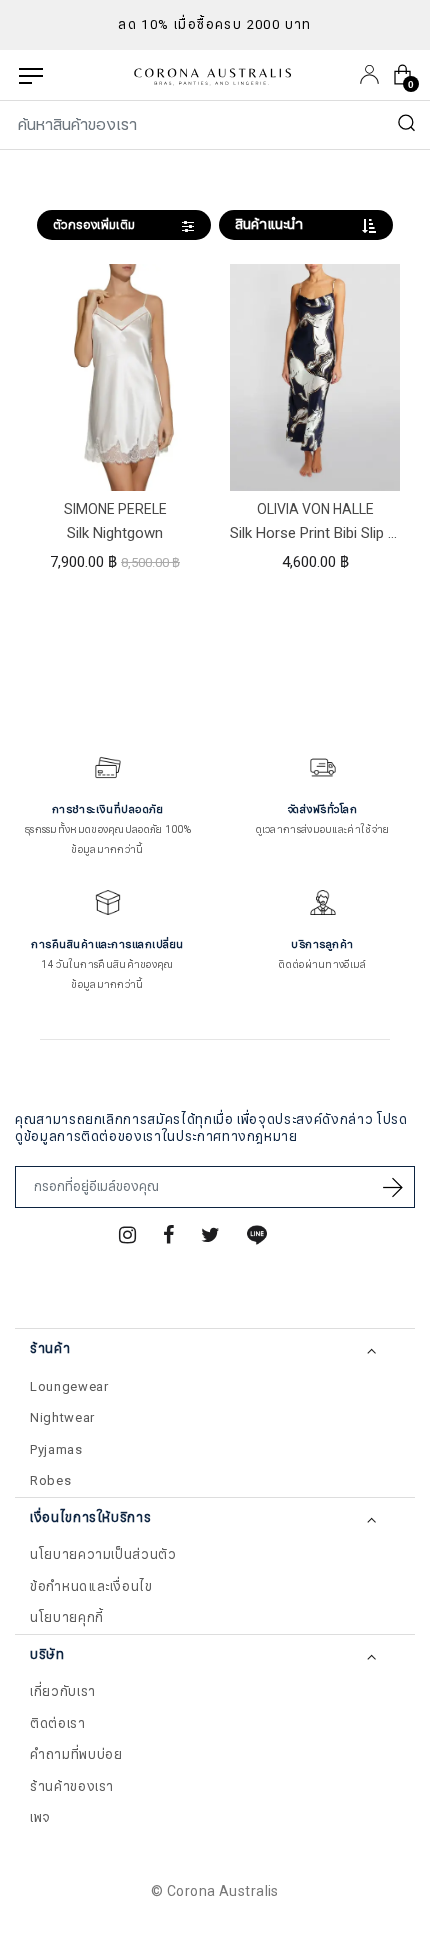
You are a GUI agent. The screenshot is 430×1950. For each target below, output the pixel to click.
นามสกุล (58, 1888)
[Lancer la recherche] (407, 125)
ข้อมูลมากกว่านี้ (107, 849)
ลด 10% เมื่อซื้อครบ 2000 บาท (215, 25)
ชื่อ (41, 1788)
